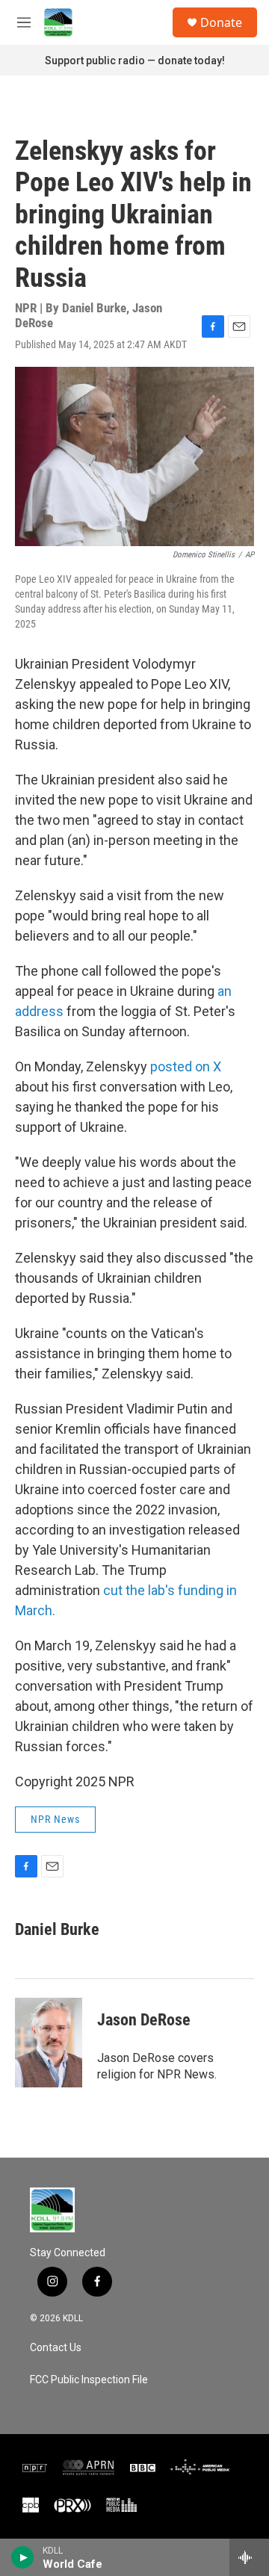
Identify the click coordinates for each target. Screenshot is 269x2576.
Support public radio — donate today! (135, 61)
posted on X (186, 1066)
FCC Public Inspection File (89, 2380)
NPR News (55, 1819)
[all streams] (249, 2557)
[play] (23, 2557)
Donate (221, 22)
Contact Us (56, 2348)
